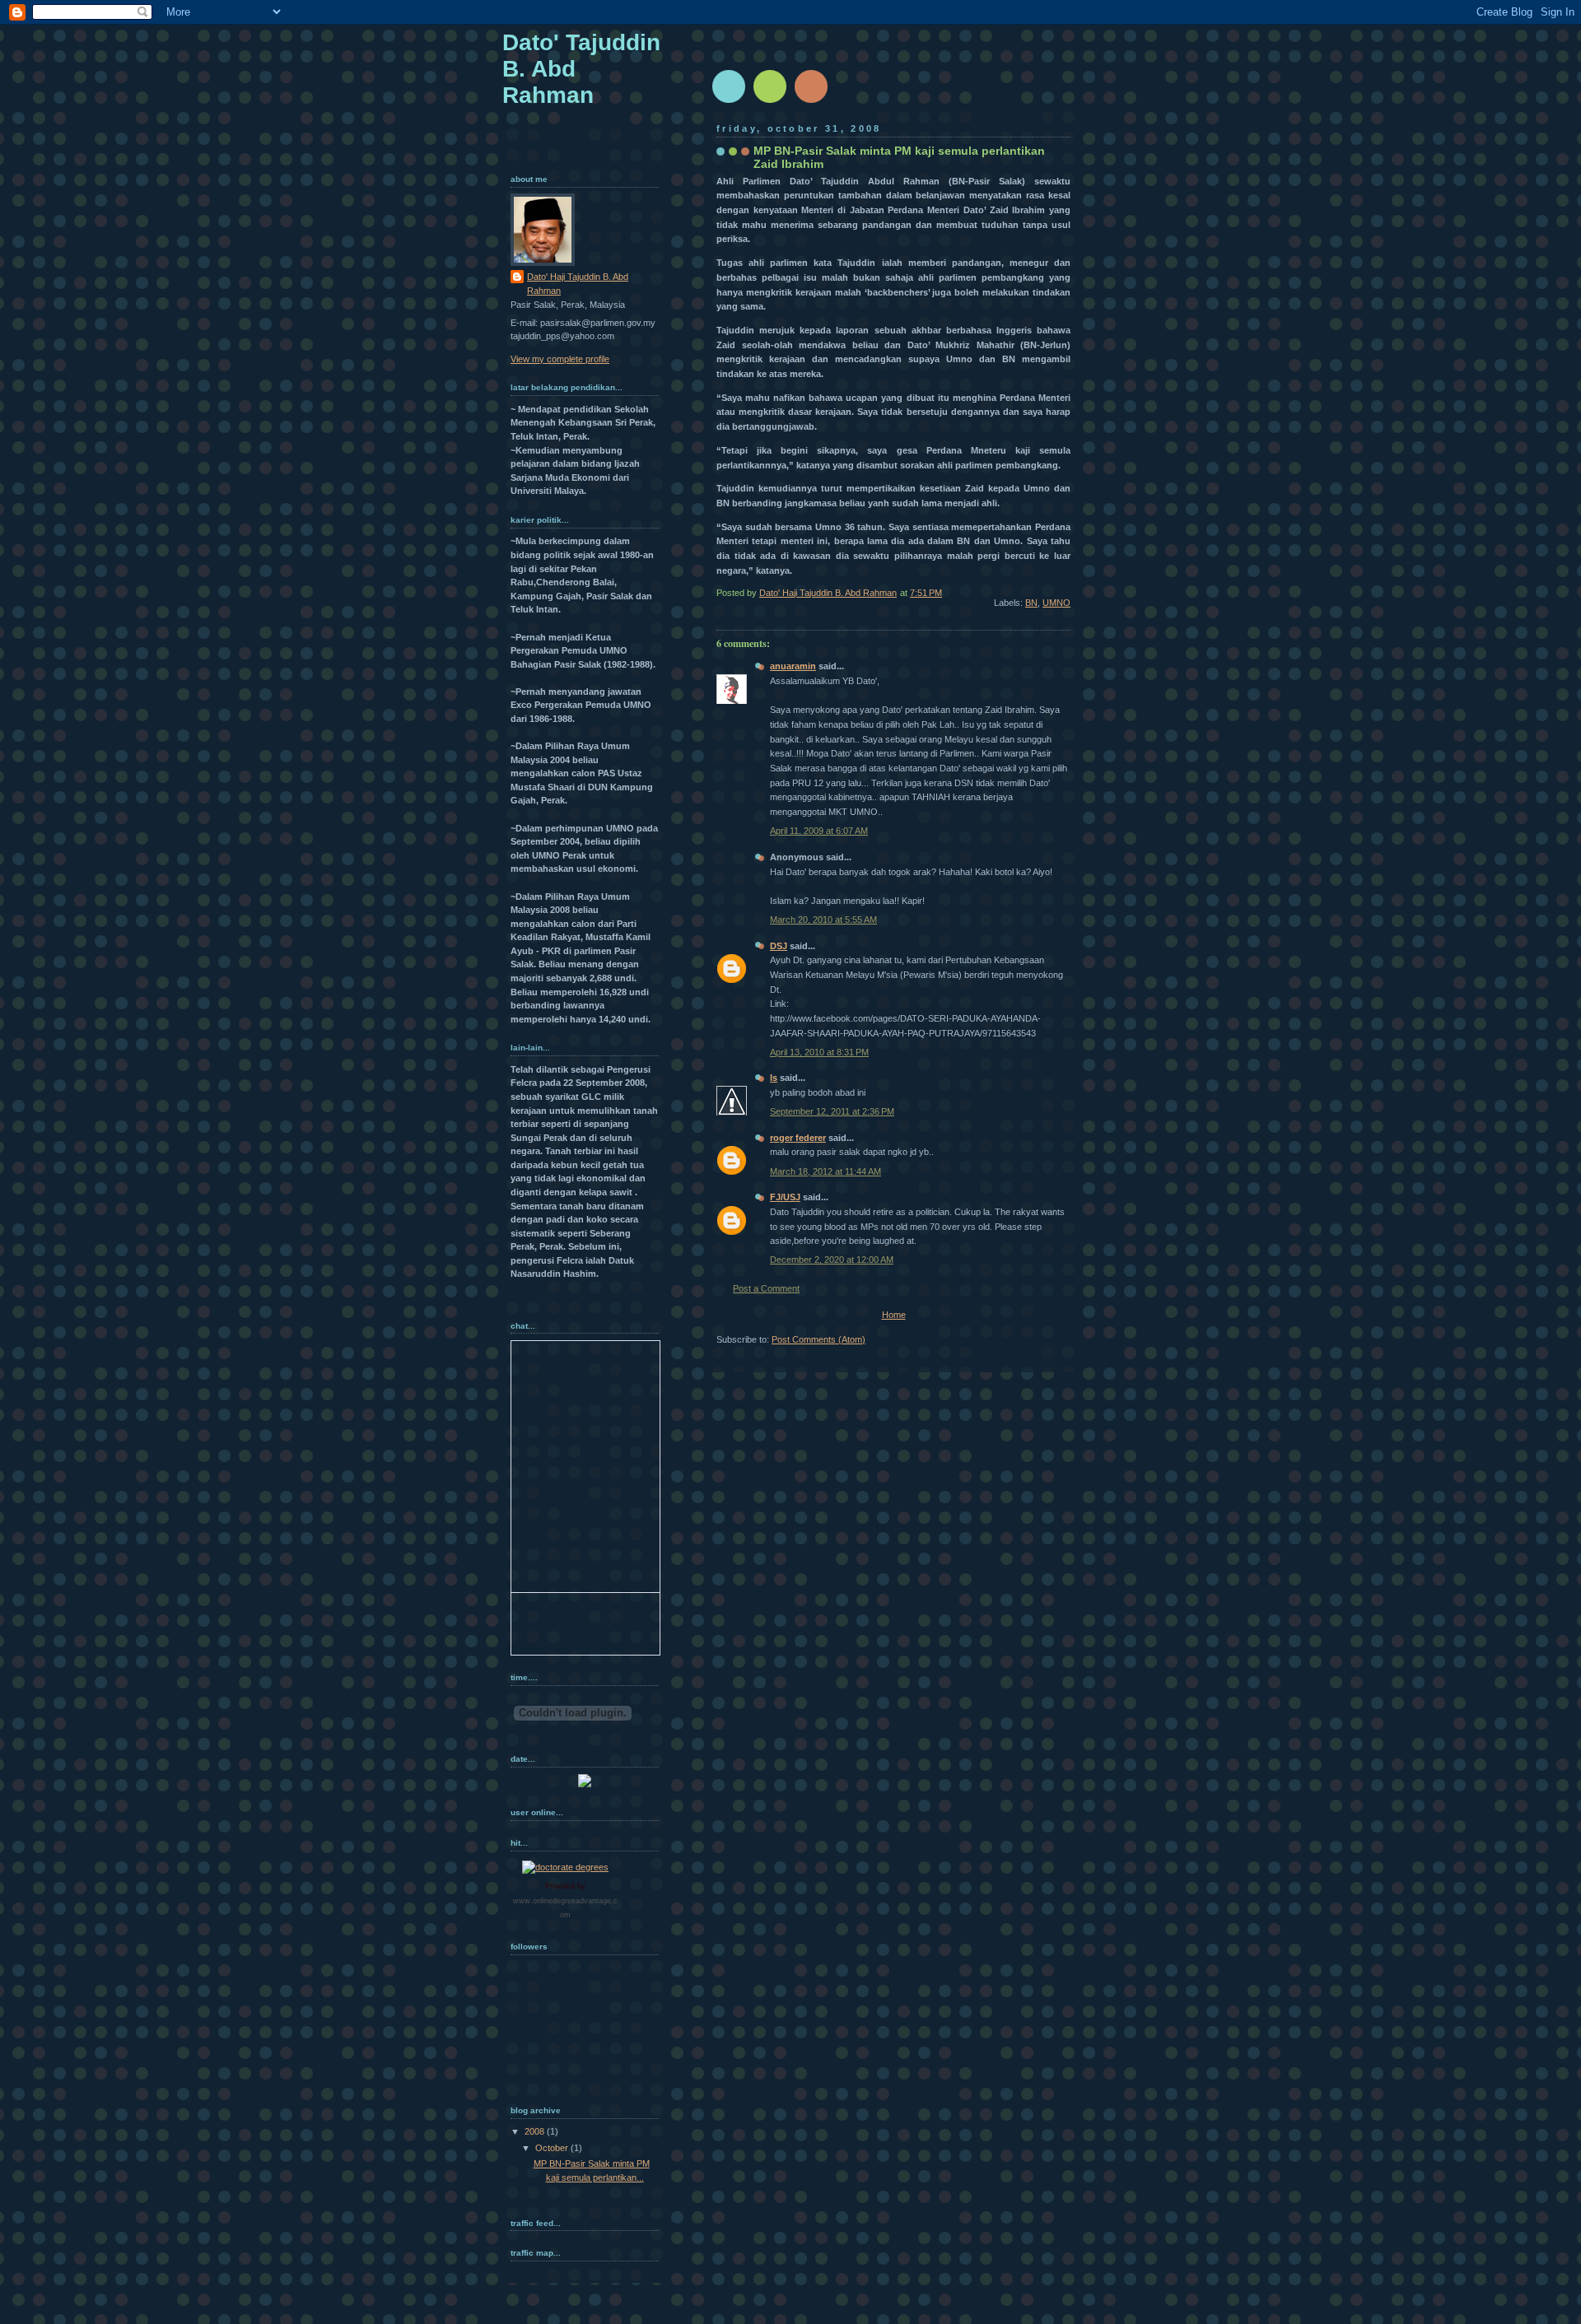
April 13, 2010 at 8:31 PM (819, 1052)
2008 (536, 2131)
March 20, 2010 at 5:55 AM (823, 920)
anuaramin (793, 666)
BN (1031, 603)
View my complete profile (560, 359)
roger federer (798, 1138)
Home (894, 1315)
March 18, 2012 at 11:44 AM (825, 1171)
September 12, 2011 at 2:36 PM (832, 1111)
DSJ (779, 946)
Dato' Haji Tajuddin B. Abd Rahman (578, 284)
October (553, 2148)
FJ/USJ (785, 1197)
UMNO (1056, 603)
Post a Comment (766, 1288)
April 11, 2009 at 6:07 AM (819, 831)
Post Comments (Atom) (818, 1339)
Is (774, 1078)
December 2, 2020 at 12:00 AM (832, 1260)
